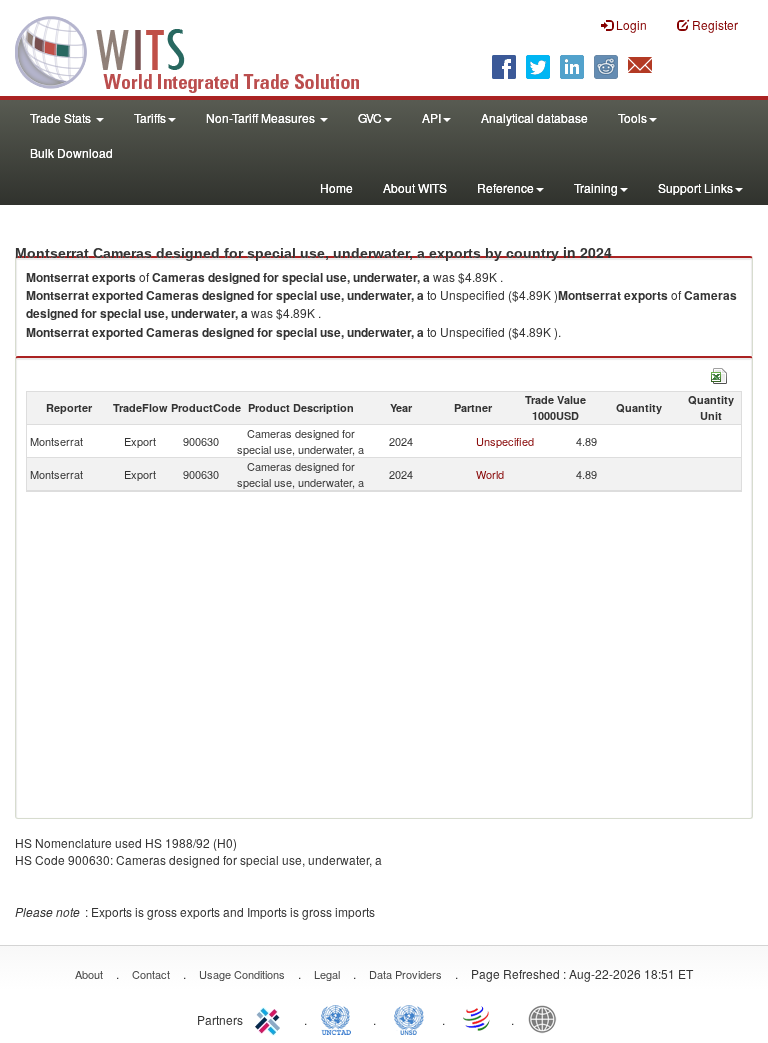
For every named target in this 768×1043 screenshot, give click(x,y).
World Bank (547, 1018)
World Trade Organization (478, 1018)
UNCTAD (340, 1018)
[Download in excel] (719, 373)
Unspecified (505, 441)
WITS (200, 50)
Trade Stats (62, 117)
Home (336, 187)
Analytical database (534, 117)
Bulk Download (71, 152)
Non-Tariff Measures (262, 117)
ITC (271, 1018)
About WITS (415, 187)
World (490, 474)
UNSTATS (409, 1018)
